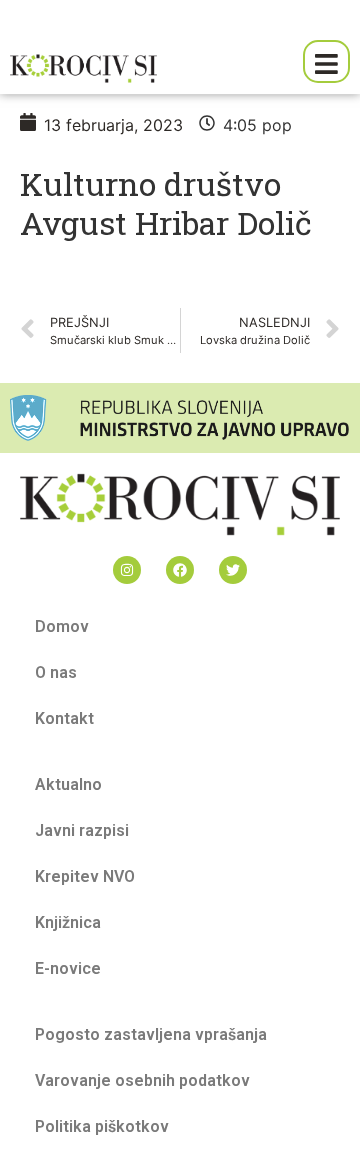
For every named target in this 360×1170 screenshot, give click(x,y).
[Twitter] (233, 570)
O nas (56, 672)
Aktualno (68, 784)
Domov (62, 626)
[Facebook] (180, 570)
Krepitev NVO (85, 876)
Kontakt (64, 718)
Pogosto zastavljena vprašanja (151, 1034)
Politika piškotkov (102, 1126)
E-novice (68, 968)
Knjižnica (68, 922)
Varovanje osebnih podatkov (142, 1080)
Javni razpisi (82, 830)
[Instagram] (127, 570)
